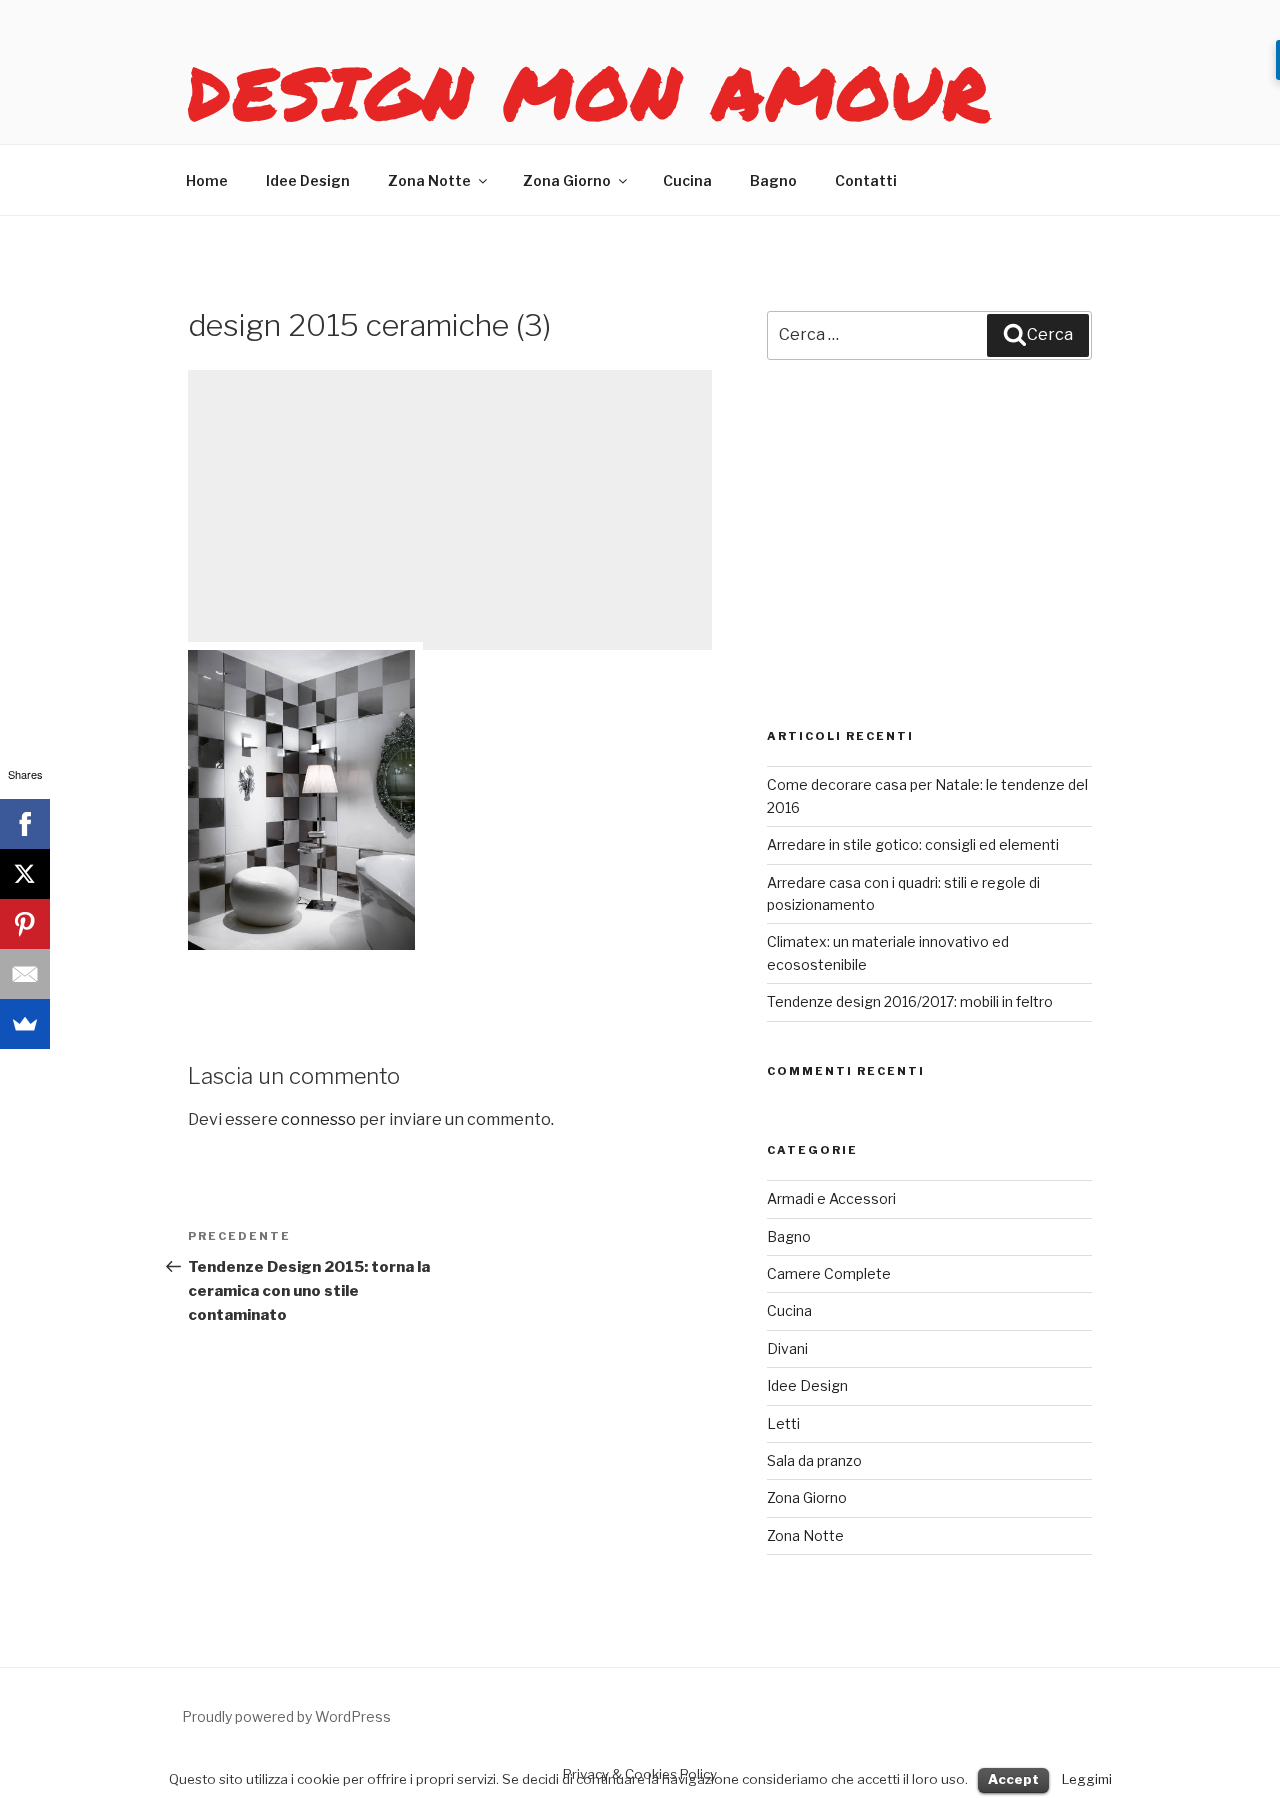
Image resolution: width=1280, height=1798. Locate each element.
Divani (787, 1348)
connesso (318, 1119)
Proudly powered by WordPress (286, 1716)
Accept (1013, 1779)
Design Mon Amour (590, 92)
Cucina (687, 180)
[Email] (25, 974)
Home (207, 180)
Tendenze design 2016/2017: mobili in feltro (910, 1001)
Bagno (773, 180)
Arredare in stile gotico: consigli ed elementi (913, 844)
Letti (783, 1423)
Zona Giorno (567, 180)
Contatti (866, 180)
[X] (25, 874)
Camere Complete (829, 1273)
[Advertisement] (450, 510)
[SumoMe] (25, 1024)
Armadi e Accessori (831, 1198)
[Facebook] (25, 824)
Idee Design (308, 180)
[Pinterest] (25, 924)
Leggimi (1087, 1779)
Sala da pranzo (814, 1460)
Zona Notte (429, 180)
